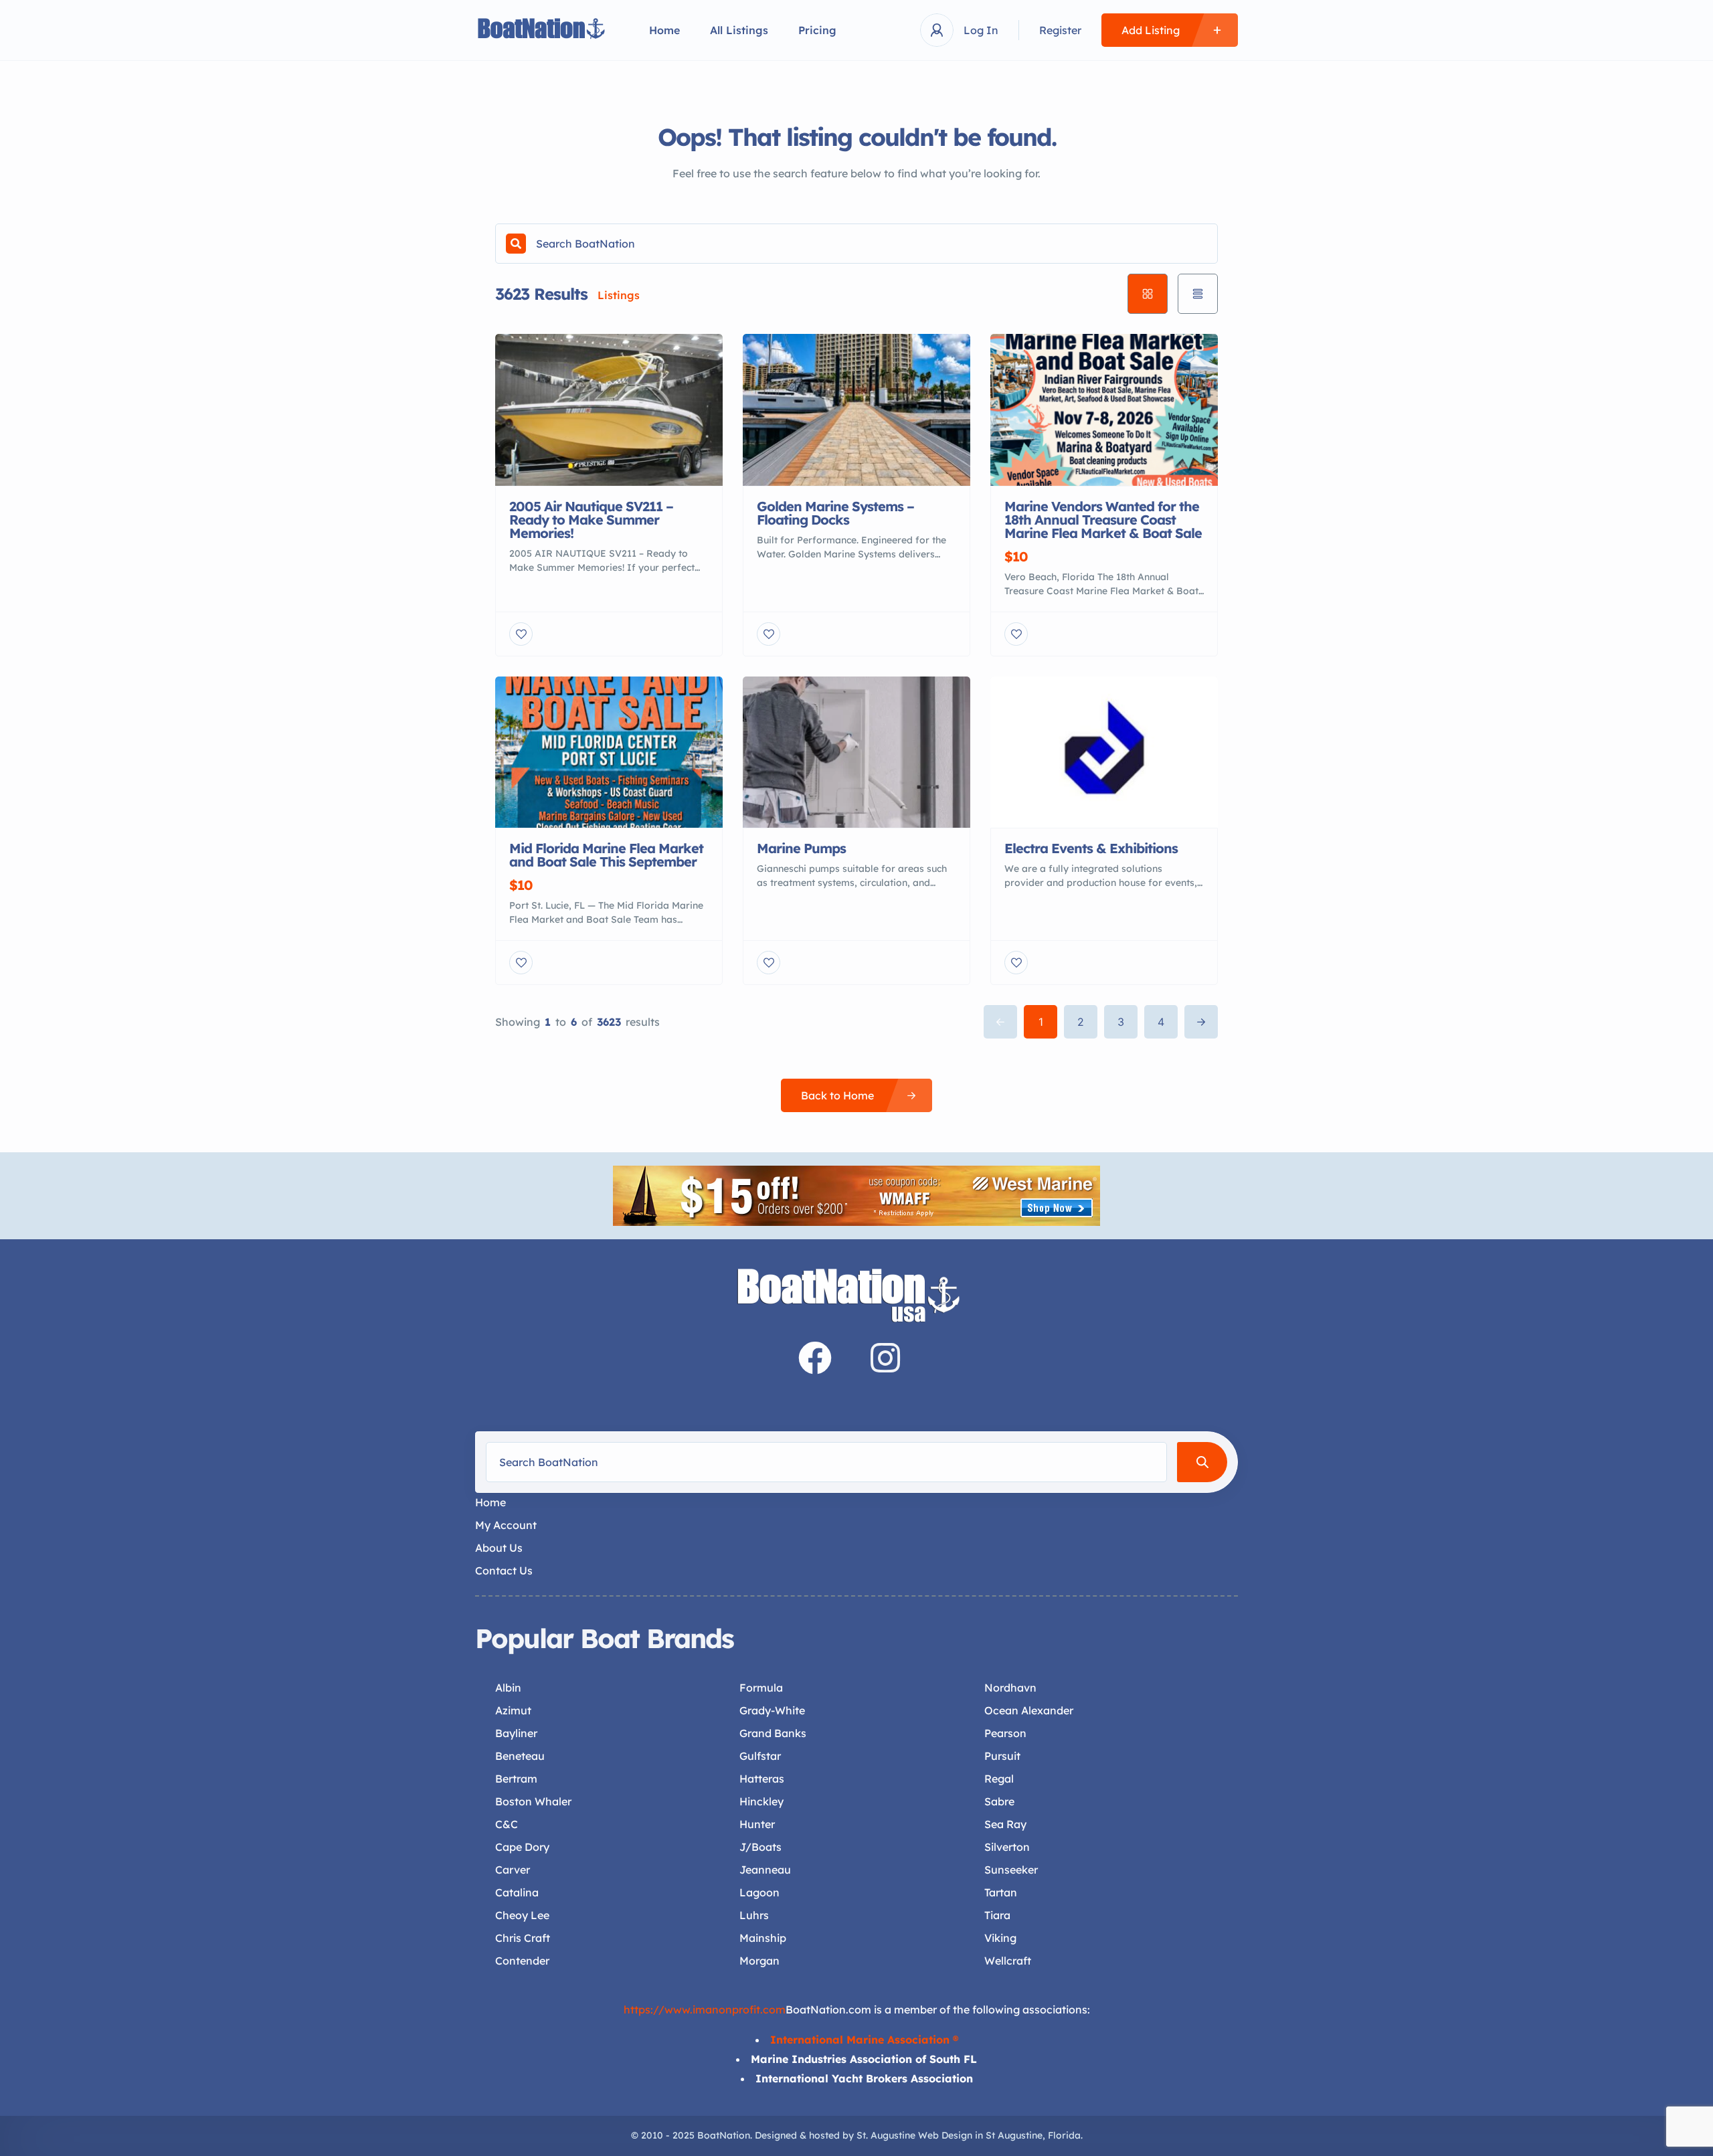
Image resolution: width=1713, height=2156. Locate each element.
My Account (506, 1525)
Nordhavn (1010, 1688)
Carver (513, 1870)
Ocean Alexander (1029, 1710)
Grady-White (772, 1710)
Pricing (817, 30)
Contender (522, 1961)
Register (1060, 30)
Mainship (763, 1938)
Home (664, 30)
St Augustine (1014, 2135)
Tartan (1001, 1892)
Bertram (516, 1779)
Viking (1000, 1938)
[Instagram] (885, 1358)
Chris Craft (523, 1938)
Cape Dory (522, 1847)
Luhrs (754, 1915)
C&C (507, 1824)
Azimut (513, 1710)
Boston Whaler (533, 1801)
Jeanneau (765, 1870)
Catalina (517, 1892)
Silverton (1007, 1847)
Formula (761, 1688)
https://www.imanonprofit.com (705, 2009)
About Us (499, 1548)
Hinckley (761, 1801)
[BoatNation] (542, 30)
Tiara (997, 1915)
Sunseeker (1011, 1870)
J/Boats (760, 1847)
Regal (999, 1779)
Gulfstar (760, 1756)
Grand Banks (773, 1733)
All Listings (739, 30)
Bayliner (516, 1733)
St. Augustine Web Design (914, 2135)
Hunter (757, 1824)
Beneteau (520, 1756)
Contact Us (504, 1570)
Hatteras (762, 1779)
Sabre (999, 1801)
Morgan (759, 1961)
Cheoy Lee (522, 1915)
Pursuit (1002, 1756)
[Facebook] (815, 1358)
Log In (981, 30)
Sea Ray (1005, 1824)
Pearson (1005, 1733)
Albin (508, 1688)
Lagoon (759, 1892)
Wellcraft (1008, 1961)
